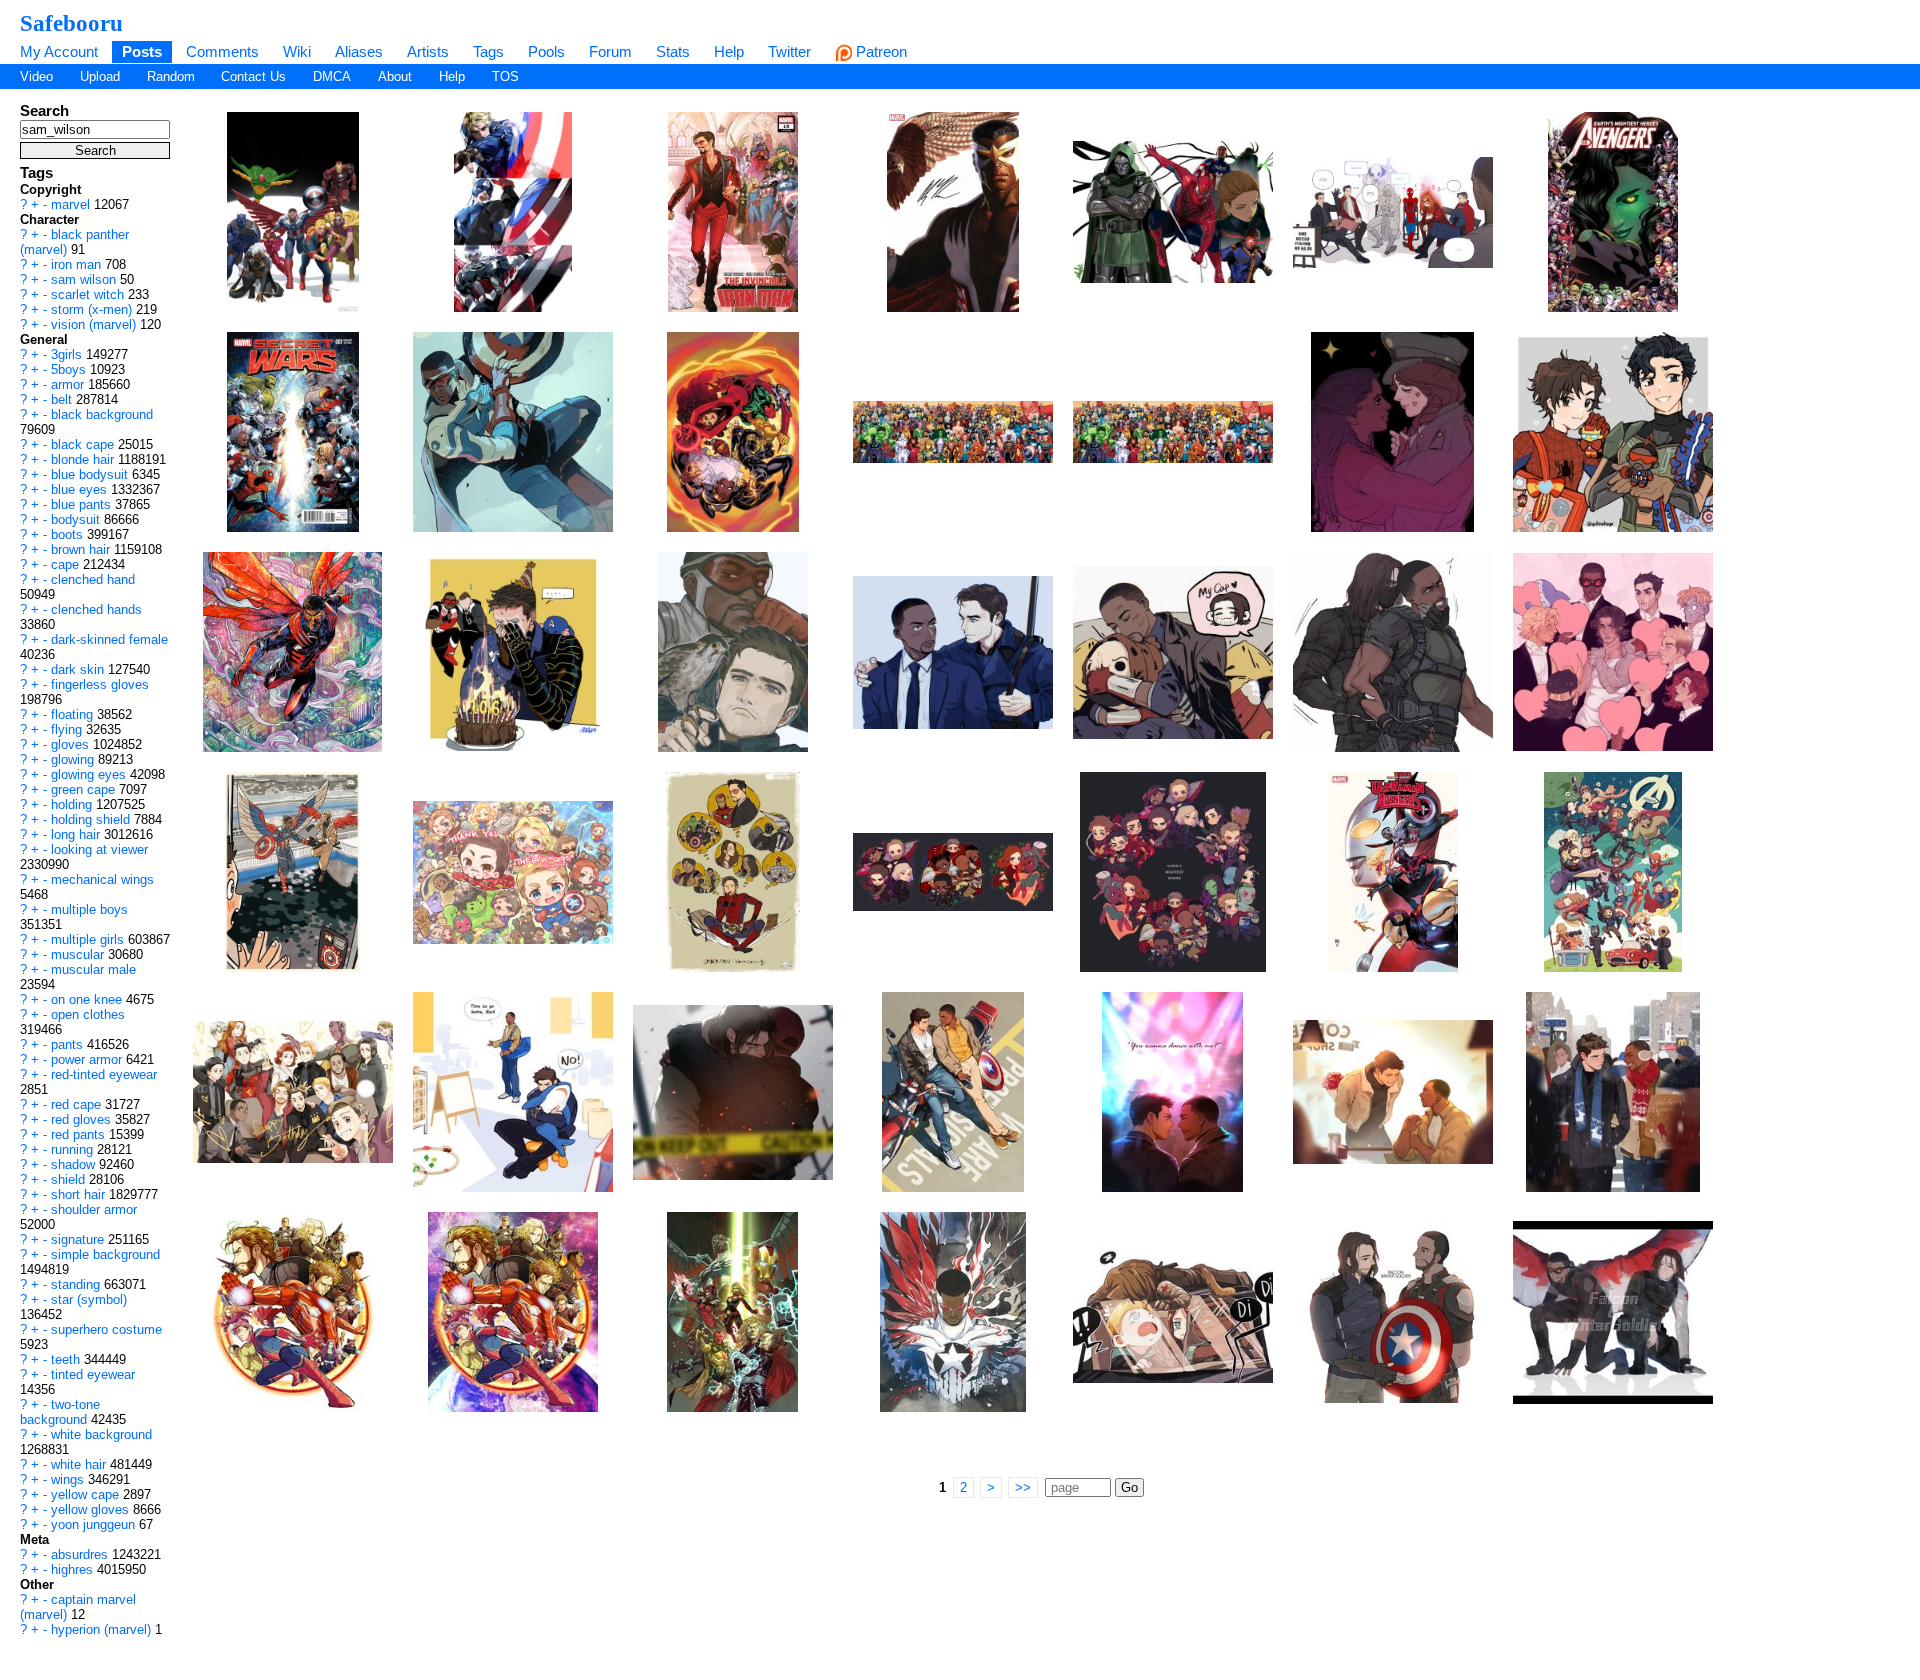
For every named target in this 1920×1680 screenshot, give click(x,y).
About (395, 76)
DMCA (332, 76)
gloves (72, 744)
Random (171, 76)
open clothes (88, 1014)
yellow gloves (92, 1509)
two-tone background (60, 1412)
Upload (100, 76)
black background (102, 414)
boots (69, 534)
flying (68, 729)
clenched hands (96, 609)
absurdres (81, 1554)
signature (79, 1239)
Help (729, 51)
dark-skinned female (109, 639)
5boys (70, 369)
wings (69, 1479)
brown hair (82, 549)
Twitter (789, 51)
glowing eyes (90, 774)
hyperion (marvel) (103, 1629)
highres (74, 1569)
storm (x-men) (93, 309)
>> (1023, 1487)
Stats (673, 51)
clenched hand (93, 579)
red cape (78, 1104)
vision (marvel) (95, 324)
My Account (59, 51)
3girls (68, 354)
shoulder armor (94, 1209)
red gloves (83, 1119)
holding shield (92, 819)
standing (77, 1284)
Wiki (297, 51)
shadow (75, 1164)
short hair (80, 1194)
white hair (80, 1464)
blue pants (83, 504)
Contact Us (253, 76)
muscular (79, 954)
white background (101, 1434)
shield (70, 1179)
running (74, 1149)
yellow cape (87, 1494)
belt (63, 399)
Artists (428, 51)
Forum (610, 51)
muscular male (93, 969)
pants (69, 1044)
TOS (505, 76)
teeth (67, 1359)
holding (73, 804)
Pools (546, 51)
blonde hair (84, 459)
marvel (72, 204)
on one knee (88, 999)
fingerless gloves (100, 684)
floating (74, 714)
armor (69, 384)
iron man (78, 264)
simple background (105, 1254)
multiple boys (89, 909)
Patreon (879, 51)
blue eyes (81, 489)
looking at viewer (99, 849)
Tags (488, 51)
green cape (85, 789)
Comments (222, 51)
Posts (142, 51)
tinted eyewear (93, 1374)
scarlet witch (89, 294)
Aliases (359, 51)
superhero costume (106, 1329)
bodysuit (77, 519)
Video (36, 76)
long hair (77, 834)
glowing (74, 759)
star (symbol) (89, 1299)
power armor (88, 1059)
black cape (84, 444)
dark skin (79, 669)
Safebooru (71, 23)
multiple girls (89, 939)
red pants (80, 1134)
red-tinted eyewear (104, 1074)
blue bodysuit (91, 474)
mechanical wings (102, 879)
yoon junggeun (95, 1524)
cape (67, 564)
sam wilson (85, 279)
